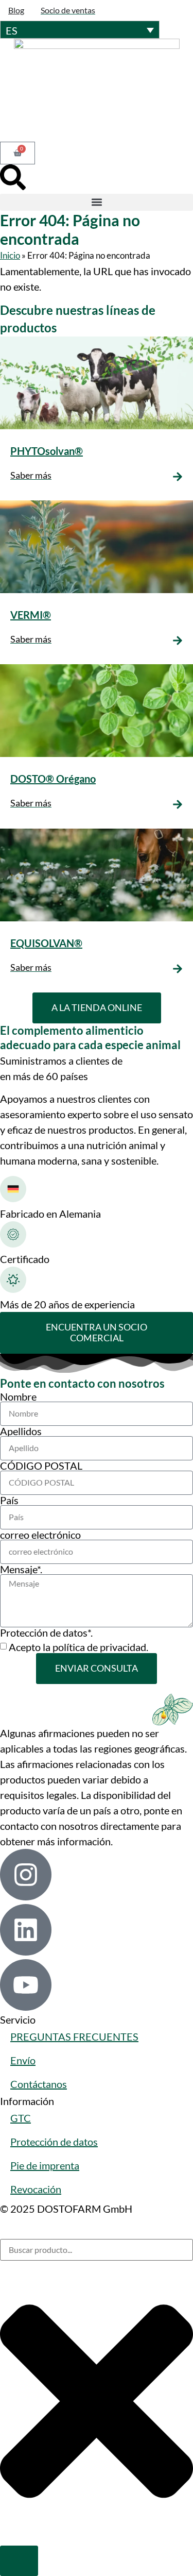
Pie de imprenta (45, 2165)
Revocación (36, 2189)
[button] (97, 202)
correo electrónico (40, 1535)
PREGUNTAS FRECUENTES (74, 2036)
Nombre (18, 1396)
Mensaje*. (21, 1569)
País (9, 1500)
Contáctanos (39, 2084)
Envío (23, 2060)
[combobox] (97, 2250)
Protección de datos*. (46, 1632)
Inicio (10, 255)
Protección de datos (54, 2142)
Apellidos (21, 1431)
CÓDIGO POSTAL (41, 1466)
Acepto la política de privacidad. (78, 1647)
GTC (21, 2118)
